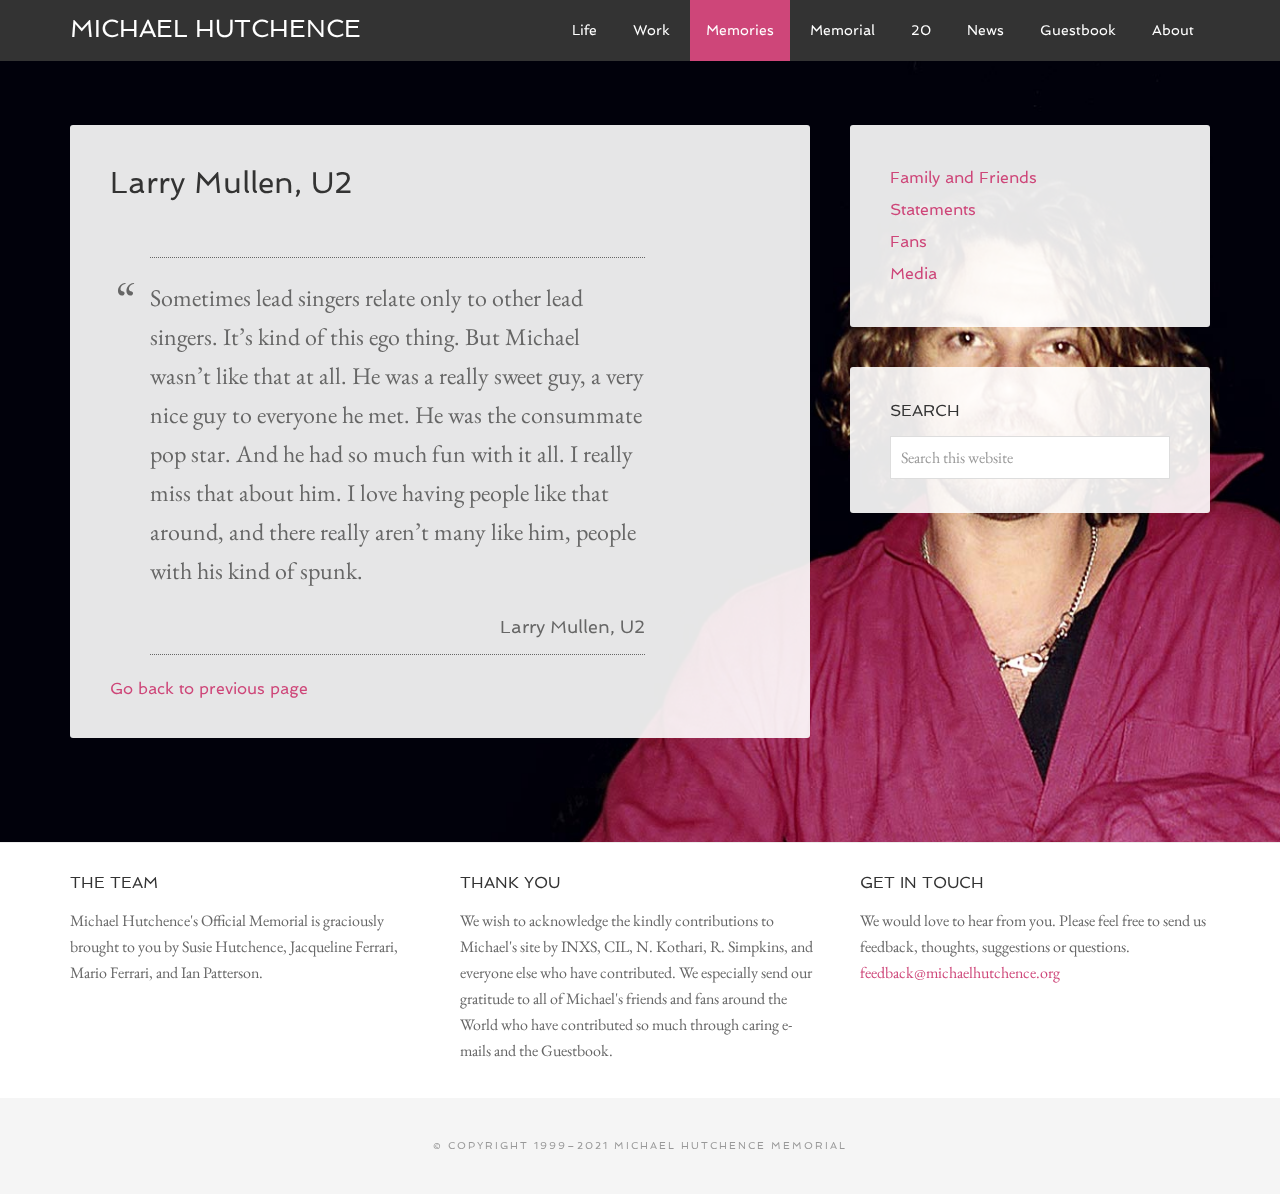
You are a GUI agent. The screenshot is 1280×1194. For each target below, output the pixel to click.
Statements (933, 209)
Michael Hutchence (215, 28)
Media (913, 273)
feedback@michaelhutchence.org (960, 972)
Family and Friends (963, 177)
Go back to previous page (209, 688)
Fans (908, 241)
